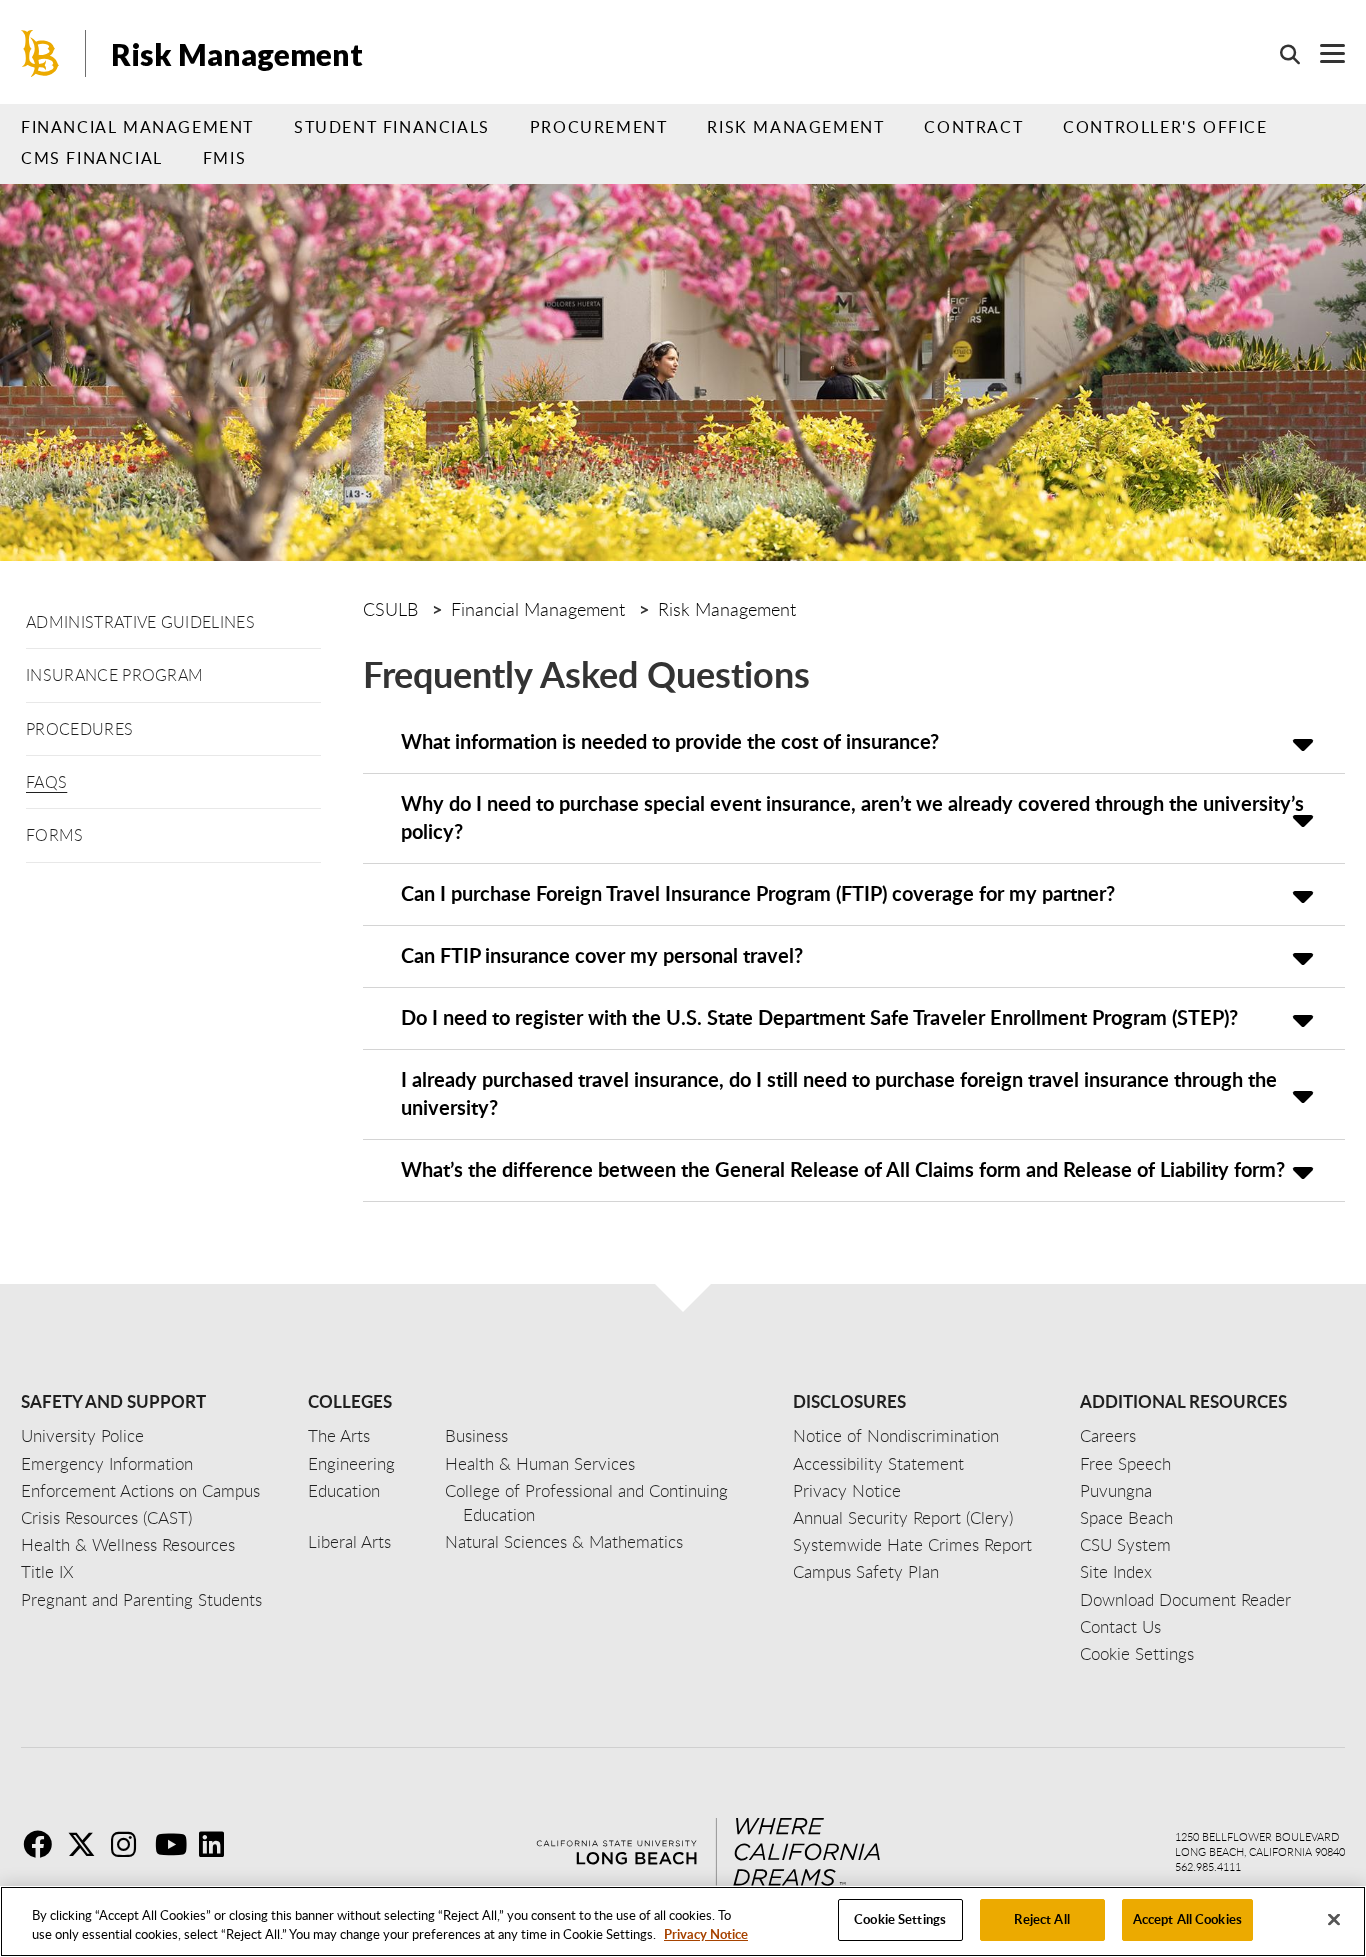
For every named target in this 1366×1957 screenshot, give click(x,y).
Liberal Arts (349, 1541)
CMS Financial (92, 158)
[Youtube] (175, 1844)
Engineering (351, 1463)
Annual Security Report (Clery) (903, 1517)
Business (476, 1435)
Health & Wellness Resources (128, 1544)
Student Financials (392, 127)
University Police (82, 1435)
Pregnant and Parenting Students (141, 1599)
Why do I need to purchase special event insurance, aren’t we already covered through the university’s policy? (852, 817)
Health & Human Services (540, 1463)
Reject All (1041, 1919)
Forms (55, 835)
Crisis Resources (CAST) (106, 1517)
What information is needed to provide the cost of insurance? (670, 741)
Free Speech (1125, 1463)
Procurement (599, 127)
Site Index (1116, 1571)
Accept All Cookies (1187, 1919)
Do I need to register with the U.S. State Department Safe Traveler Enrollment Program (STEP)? (819, 1017)
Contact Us (1120, 1626)
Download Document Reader (1185, 1599)
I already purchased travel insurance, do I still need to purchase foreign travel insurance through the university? (839, 1093)
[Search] (1280, 54)
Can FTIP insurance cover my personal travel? (602, 955)
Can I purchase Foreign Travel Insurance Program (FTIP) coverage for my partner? (758, 893)
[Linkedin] (219, 1844)
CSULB (390, 609)
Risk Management (237, 54)
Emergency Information (107, 1463)
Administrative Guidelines (140, 622)
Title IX (47, 1571)
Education (344, 1490)
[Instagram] (131, 1844)
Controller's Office (1165, 127)
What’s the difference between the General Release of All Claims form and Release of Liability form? (843, 1169)
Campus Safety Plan (866, 1571)
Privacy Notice (706, 1935)
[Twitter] (87, 1844)
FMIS (224, 158)
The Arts (339, 1435)
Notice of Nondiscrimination (896, 1435)
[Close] (1334, 1919)
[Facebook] (43, 1844)
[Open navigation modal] (1322, 53)
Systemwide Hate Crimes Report (912, 1544)
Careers (1108, 1435)
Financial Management (137, 127)
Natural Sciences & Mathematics (564, 1541)
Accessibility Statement (878, 1463)
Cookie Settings (900, 1919)
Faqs (46, 782)
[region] (683, 1921)
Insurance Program (114, 675)
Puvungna (1116, 1490)
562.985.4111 (1208, 1866)
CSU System (1125, 1544)
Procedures (79, 729)
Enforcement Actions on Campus (140, 1490)
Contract (973, 127)
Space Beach (1126, 1517)
